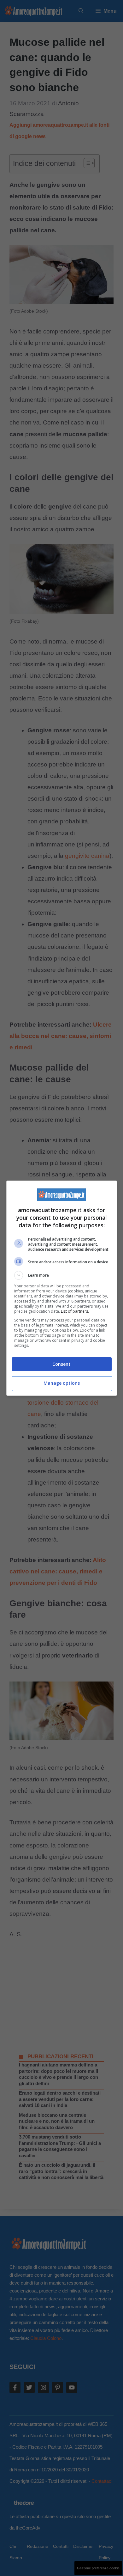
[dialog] (62, 1288)
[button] (62, 1275)
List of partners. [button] (75, 1311)
